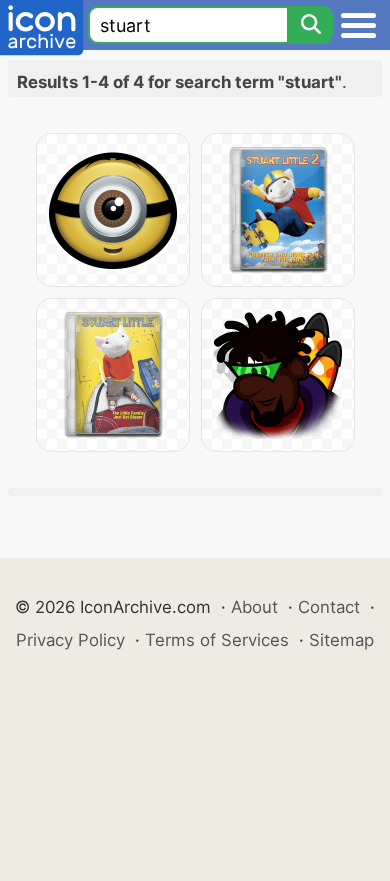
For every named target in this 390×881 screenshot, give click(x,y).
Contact (329, 607)
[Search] (310, 25)
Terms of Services (217, 640)
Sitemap (341, 640)
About (254, 607)
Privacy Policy (70, 640)
